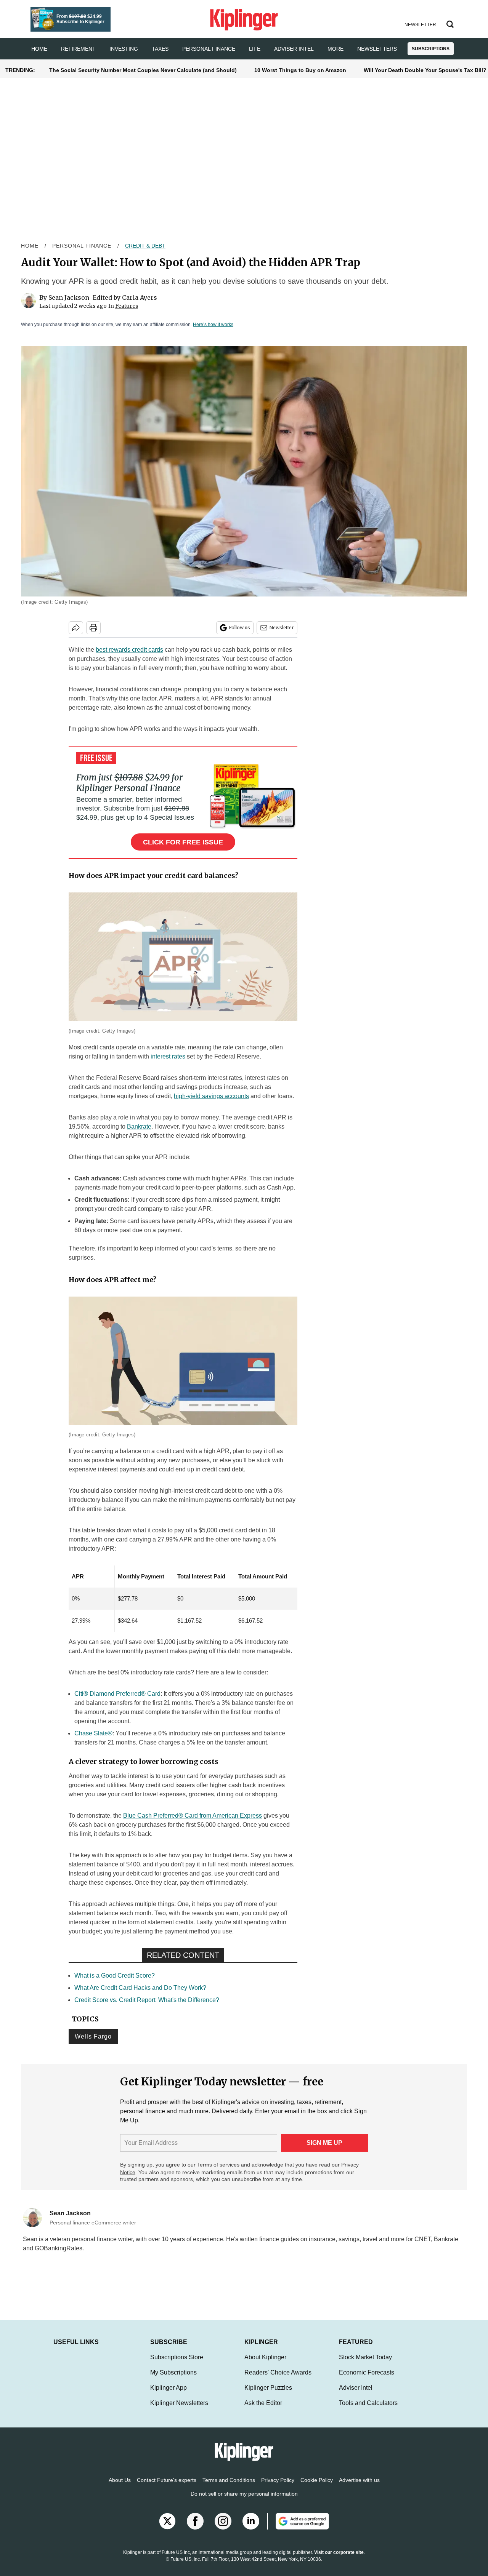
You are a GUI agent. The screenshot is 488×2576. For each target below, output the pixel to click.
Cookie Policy (317, 2488)
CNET (423, 2239)
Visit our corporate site (339, 2560)
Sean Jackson (69, 297)
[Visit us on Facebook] (195, 2529)
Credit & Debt (145, 246)
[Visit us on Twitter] (167, 2529)
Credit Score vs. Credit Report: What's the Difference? (147, 2000)
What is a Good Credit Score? (115, 1976)
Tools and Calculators (368, 2411)
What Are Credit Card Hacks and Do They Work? (140, 1988)
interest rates (168, 1056)
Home (30, 246)
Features (127, 306)
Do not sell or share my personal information (244, 2501)
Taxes (160, 49)
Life (255, 49)
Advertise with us (359, 2488)
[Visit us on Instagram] (223, 2529)
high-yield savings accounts (211, 1096)
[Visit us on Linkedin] (251, 2529)
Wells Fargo (93, 2036)
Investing (124, 49)
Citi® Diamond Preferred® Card (117, 1694)
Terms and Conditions (229, 2488)
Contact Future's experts (167, 2488)
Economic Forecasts (367, 2380)
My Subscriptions (173, 2380)
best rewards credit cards (129, 650)
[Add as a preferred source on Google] (298, 2529)
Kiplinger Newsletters (179, 2411)
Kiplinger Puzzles (268, 2395)
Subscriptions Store (177, 2365)
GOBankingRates (59, 2248)
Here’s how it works (213, 325)
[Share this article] (76, 628)
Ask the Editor (263, 2411)
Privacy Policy (278, 2488)
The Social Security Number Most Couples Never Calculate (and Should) (143, 70)
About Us (120, 2488)
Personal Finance (209, 49)
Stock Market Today (365, 2365)
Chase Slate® (93, 1733)
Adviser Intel (294, 49)
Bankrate (139, 1127)
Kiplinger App (169, 2395)
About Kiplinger (265, 2365)
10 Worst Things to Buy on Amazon (300, 70)
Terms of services (219, 2165)
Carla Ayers (140, 297)
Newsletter (282, 628)
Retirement (78, 49)
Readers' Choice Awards (278, 2380)
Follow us (239, 628)
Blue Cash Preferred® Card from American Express (193, 1816)
